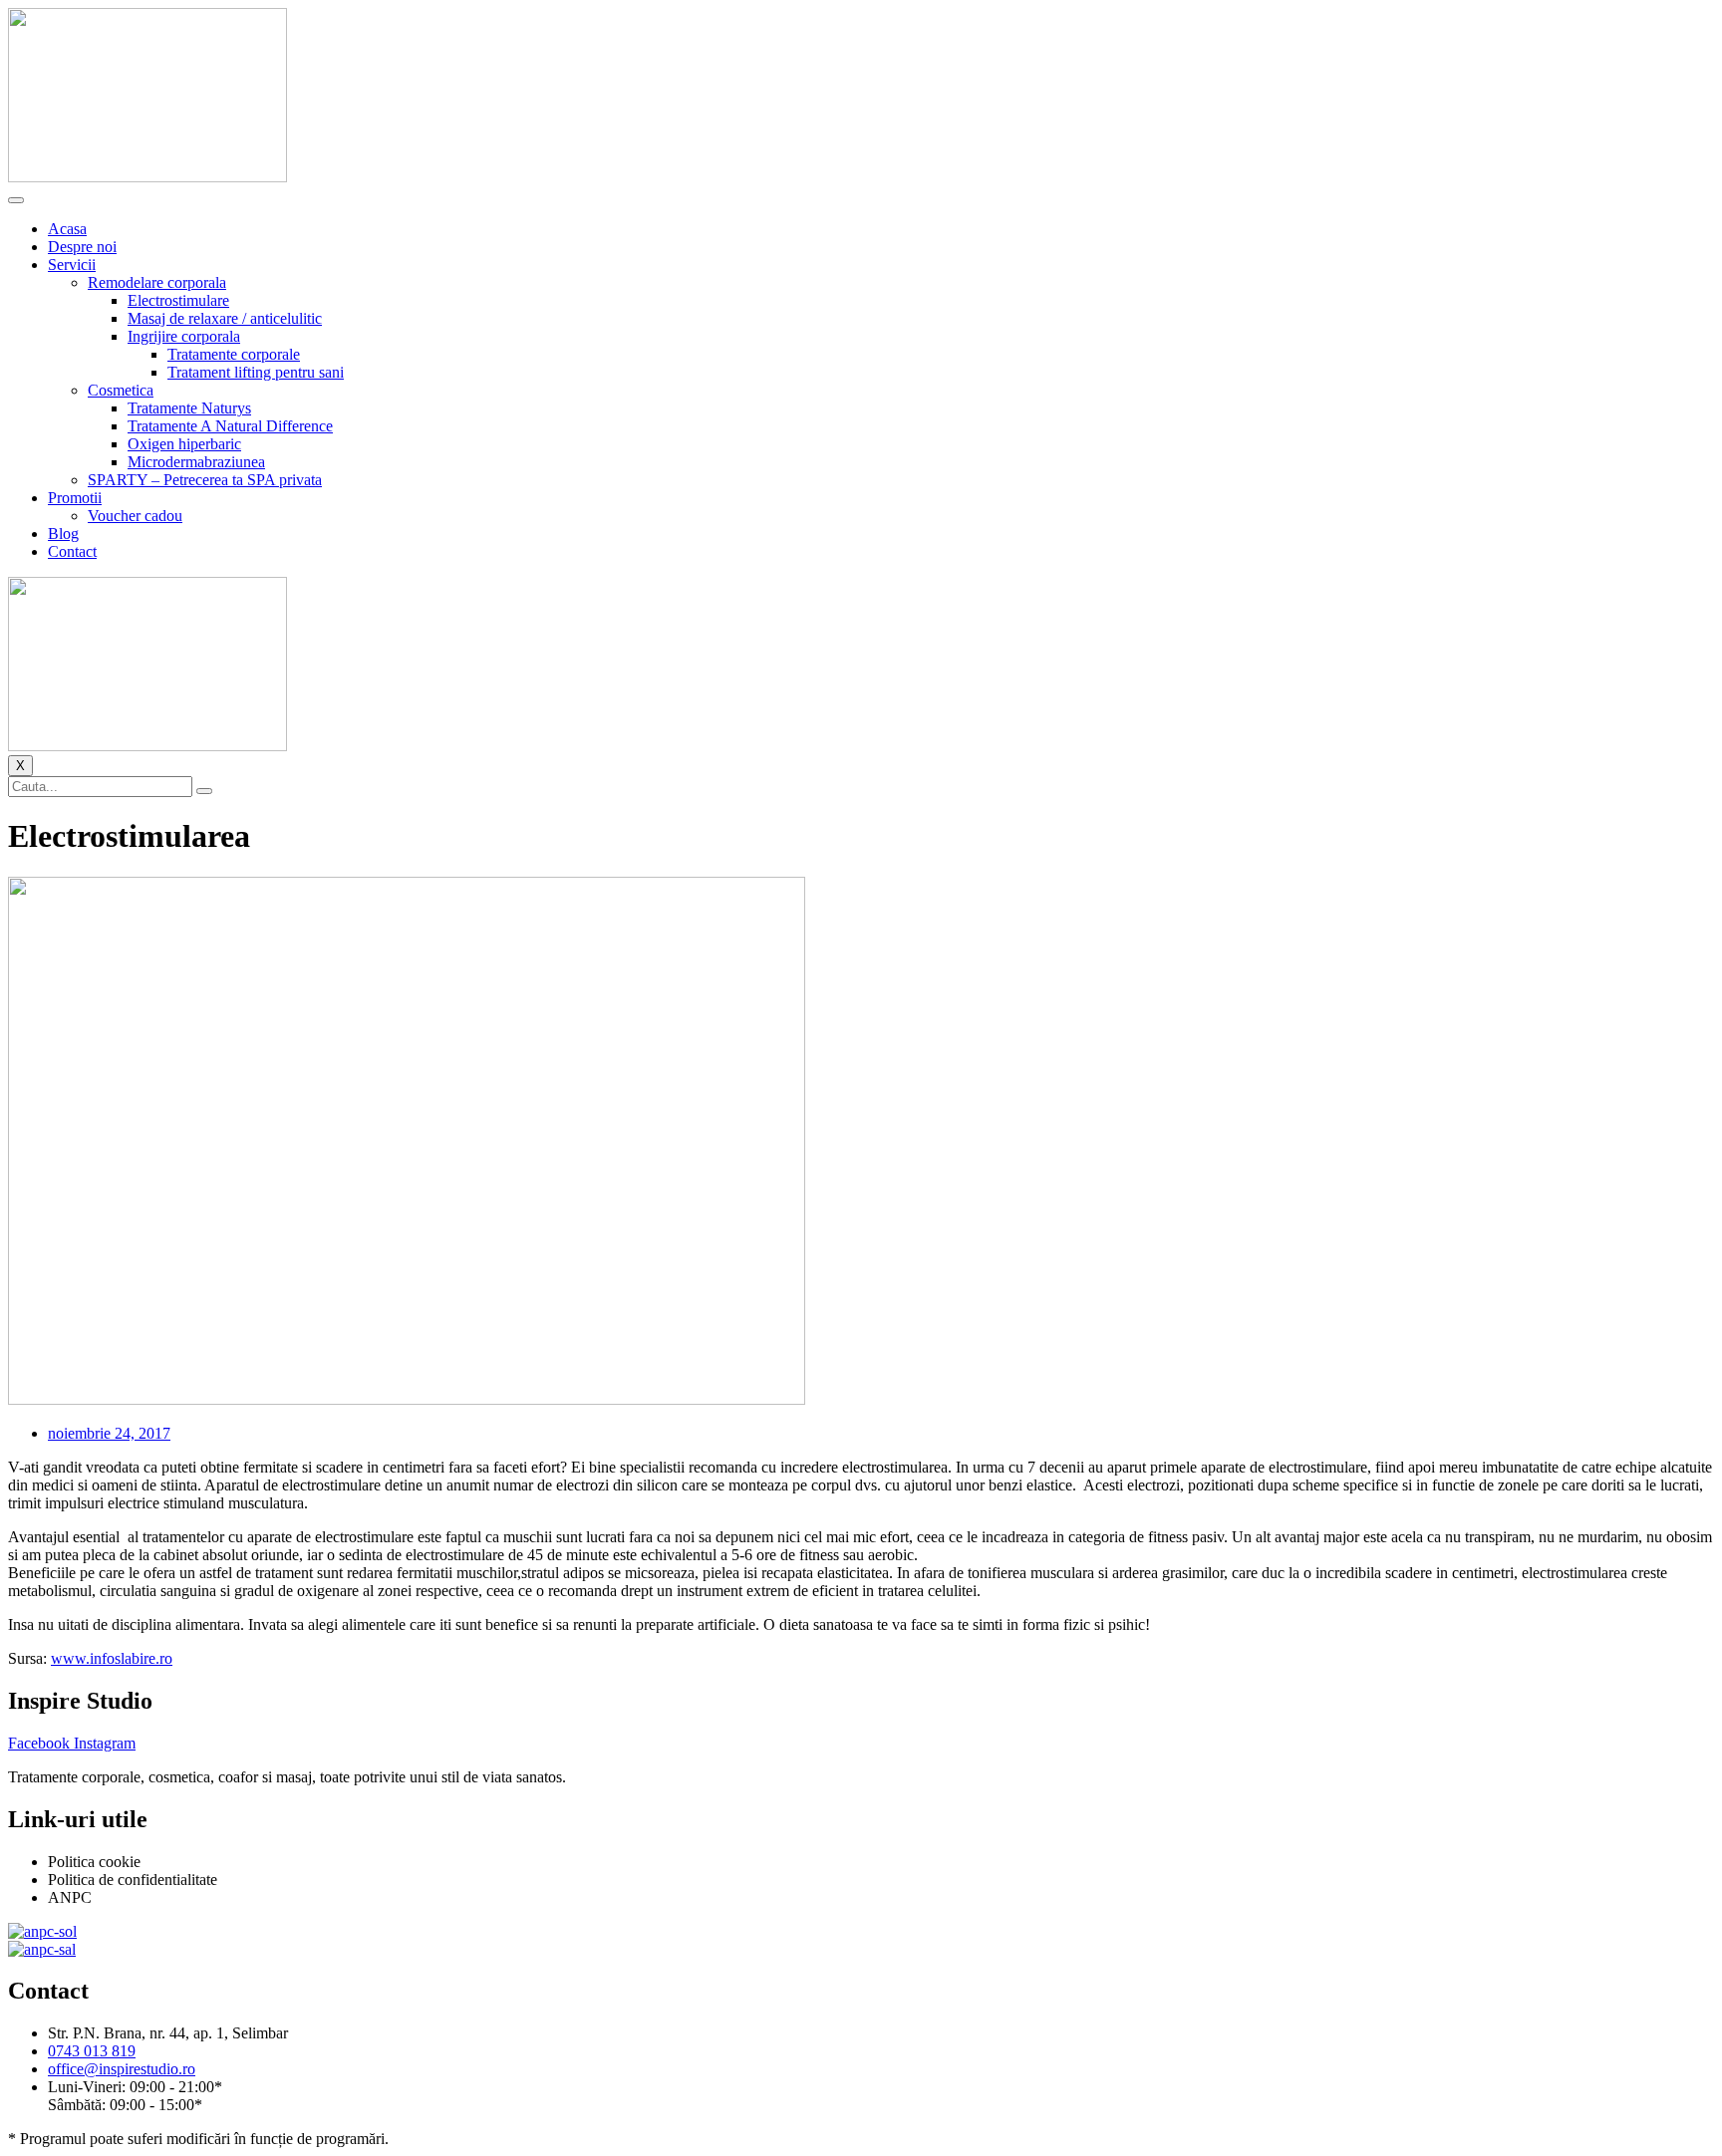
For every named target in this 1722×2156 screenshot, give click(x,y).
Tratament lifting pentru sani (256, 372)
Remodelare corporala (157, 282)
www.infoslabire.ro (112, 1658)
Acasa (67, 229)
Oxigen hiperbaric (184, 444)
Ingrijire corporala (184, 336)
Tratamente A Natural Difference (230, 426)
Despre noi (82, 247)
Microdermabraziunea (196, 462)
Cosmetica (121, 390)
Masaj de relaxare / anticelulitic (225, 318)
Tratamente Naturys (189, 408)
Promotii (75, 498)
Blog (63, 534)
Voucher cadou (135, 516)
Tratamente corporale (234, 354)
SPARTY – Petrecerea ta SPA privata (205, 480)
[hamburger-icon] (16, 200)
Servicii (72, 265)
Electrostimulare (178, 300)
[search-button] (204, 791)
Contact (72, 551)
